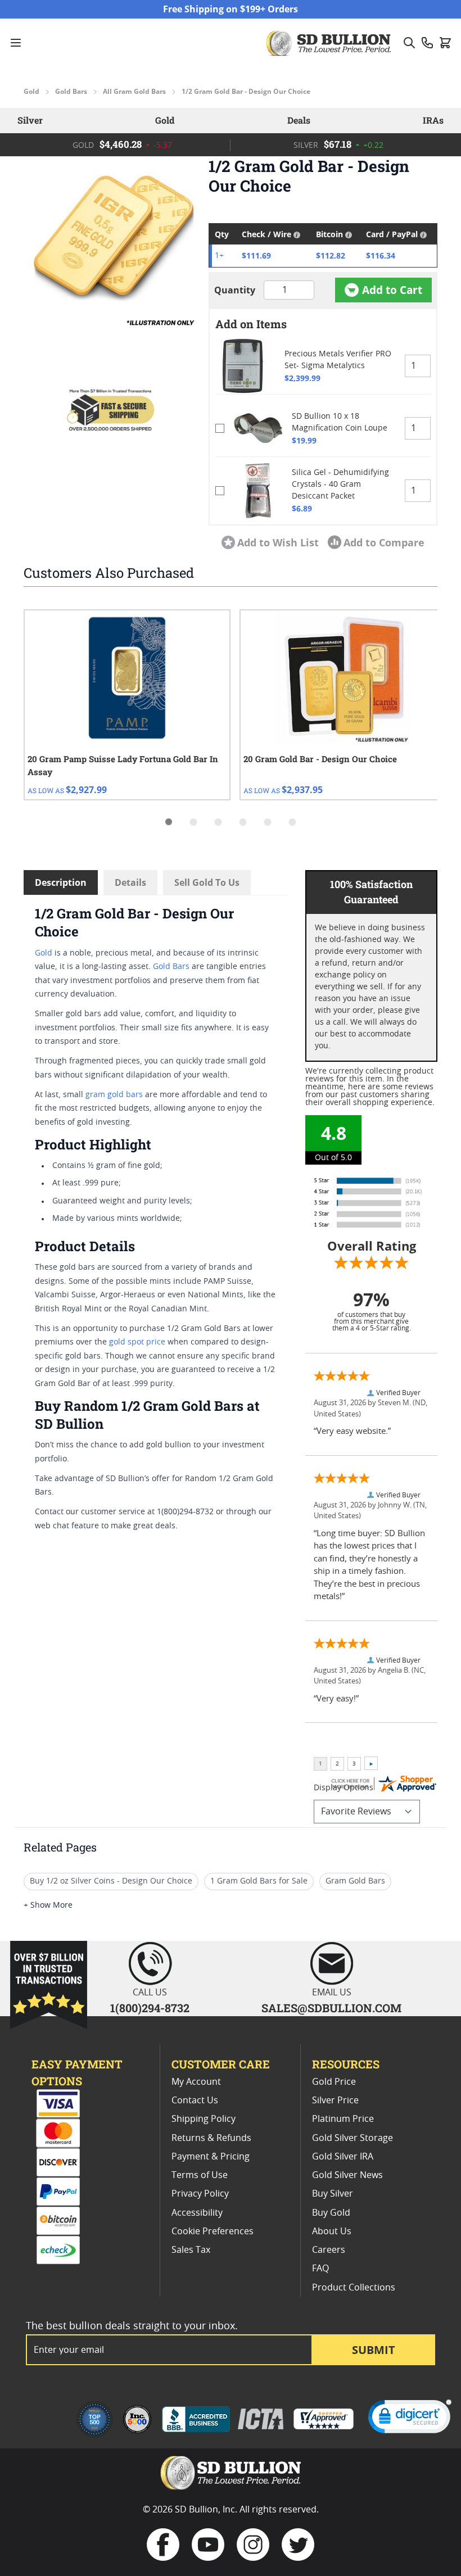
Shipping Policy (204, 2119)
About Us (332, 2231)
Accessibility (197, 2213)
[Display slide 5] (268, 822)
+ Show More (48, 1905)
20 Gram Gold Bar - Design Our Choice (320, 759)
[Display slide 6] (292, 822)
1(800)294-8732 (150, 2008)
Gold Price (334, 2082)
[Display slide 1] (169, 822)
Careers (329, 2250)
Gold (31, 92)
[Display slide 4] (243, 822)
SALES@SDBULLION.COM (331, 2008)
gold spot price (137, 1342)
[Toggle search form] (409, 43)
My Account (196, 2082)
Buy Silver (333, 2194)
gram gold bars (114, 1095)
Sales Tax (191, 2250)
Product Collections (354, 2288)
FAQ (320, 2269)
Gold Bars (71, 92)
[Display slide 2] (193, 822)
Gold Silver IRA (343, 2157)
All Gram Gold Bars (134, 92)
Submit (374, 2350)
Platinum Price (343, 2119)
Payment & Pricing (211, 2157)
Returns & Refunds (211, 2138)
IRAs (433, 120)
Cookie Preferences (213, 2231)
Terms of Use (200, 2175)
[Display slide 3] (218, 822)
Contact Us (195, 2100)
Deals (299, 120)
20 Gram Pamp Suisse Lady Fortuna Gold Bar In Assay (123, 765)
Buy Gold (331, 2213)
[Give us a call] (427, 43)
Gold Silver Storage (352, 2138)
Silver (30, 120)
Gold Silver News (347, 2175)
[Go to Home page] (330, 43)
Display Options (344, 1788)
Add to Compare (384, 542)
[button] (110, 243)
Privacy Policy (200, 2194)
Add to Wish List (278, 542)
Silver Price (335, 2100)
